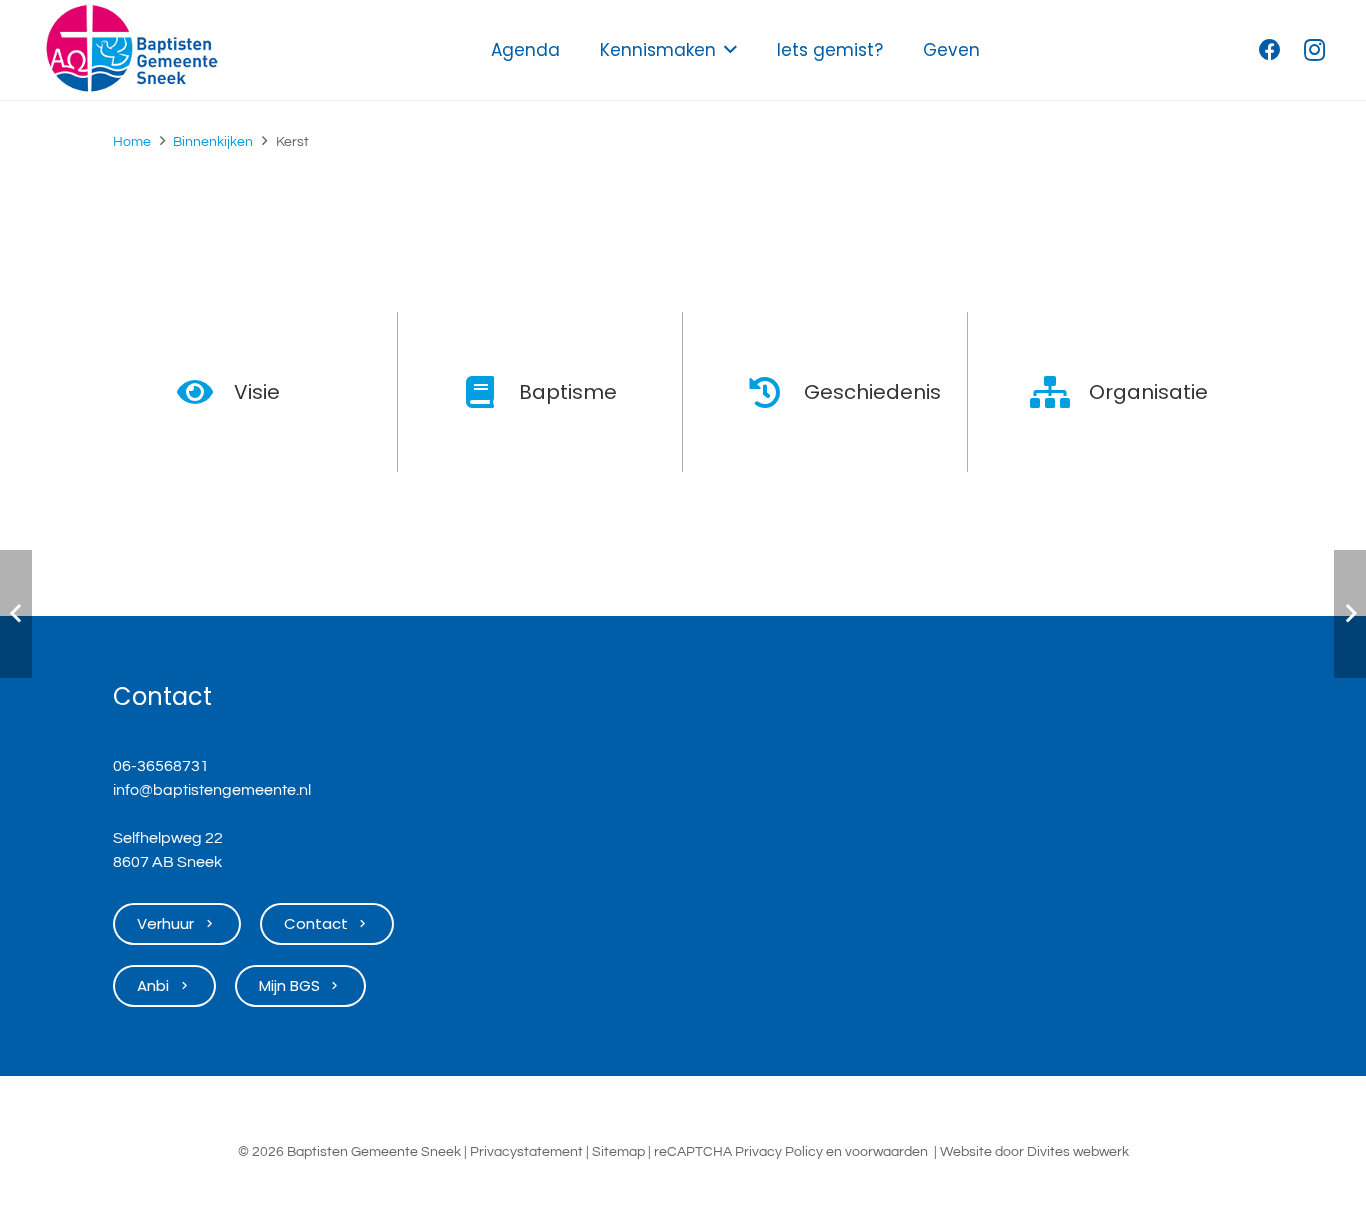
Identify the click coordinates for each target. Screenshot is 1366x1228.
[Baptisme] (490, 392)
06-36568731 (161, 766)
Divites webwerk (1078, 1152)
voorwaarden (886, 1152)
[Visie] (205, 392)
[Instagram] (1314, 50)
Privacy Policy (779, 1152)
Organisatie (1148, 392)
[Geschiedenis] (775, 392)
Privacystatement (526, 1152)
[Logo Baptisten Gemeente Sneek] (131, 50)
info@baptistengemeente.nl (212, 790)
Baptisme (568, 392)
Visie (257, 392)
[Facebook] (1270, 50)
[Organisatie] (1060, 392)
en (834, 1152)
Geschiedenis (872, 392)
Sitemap (618, 1152)
